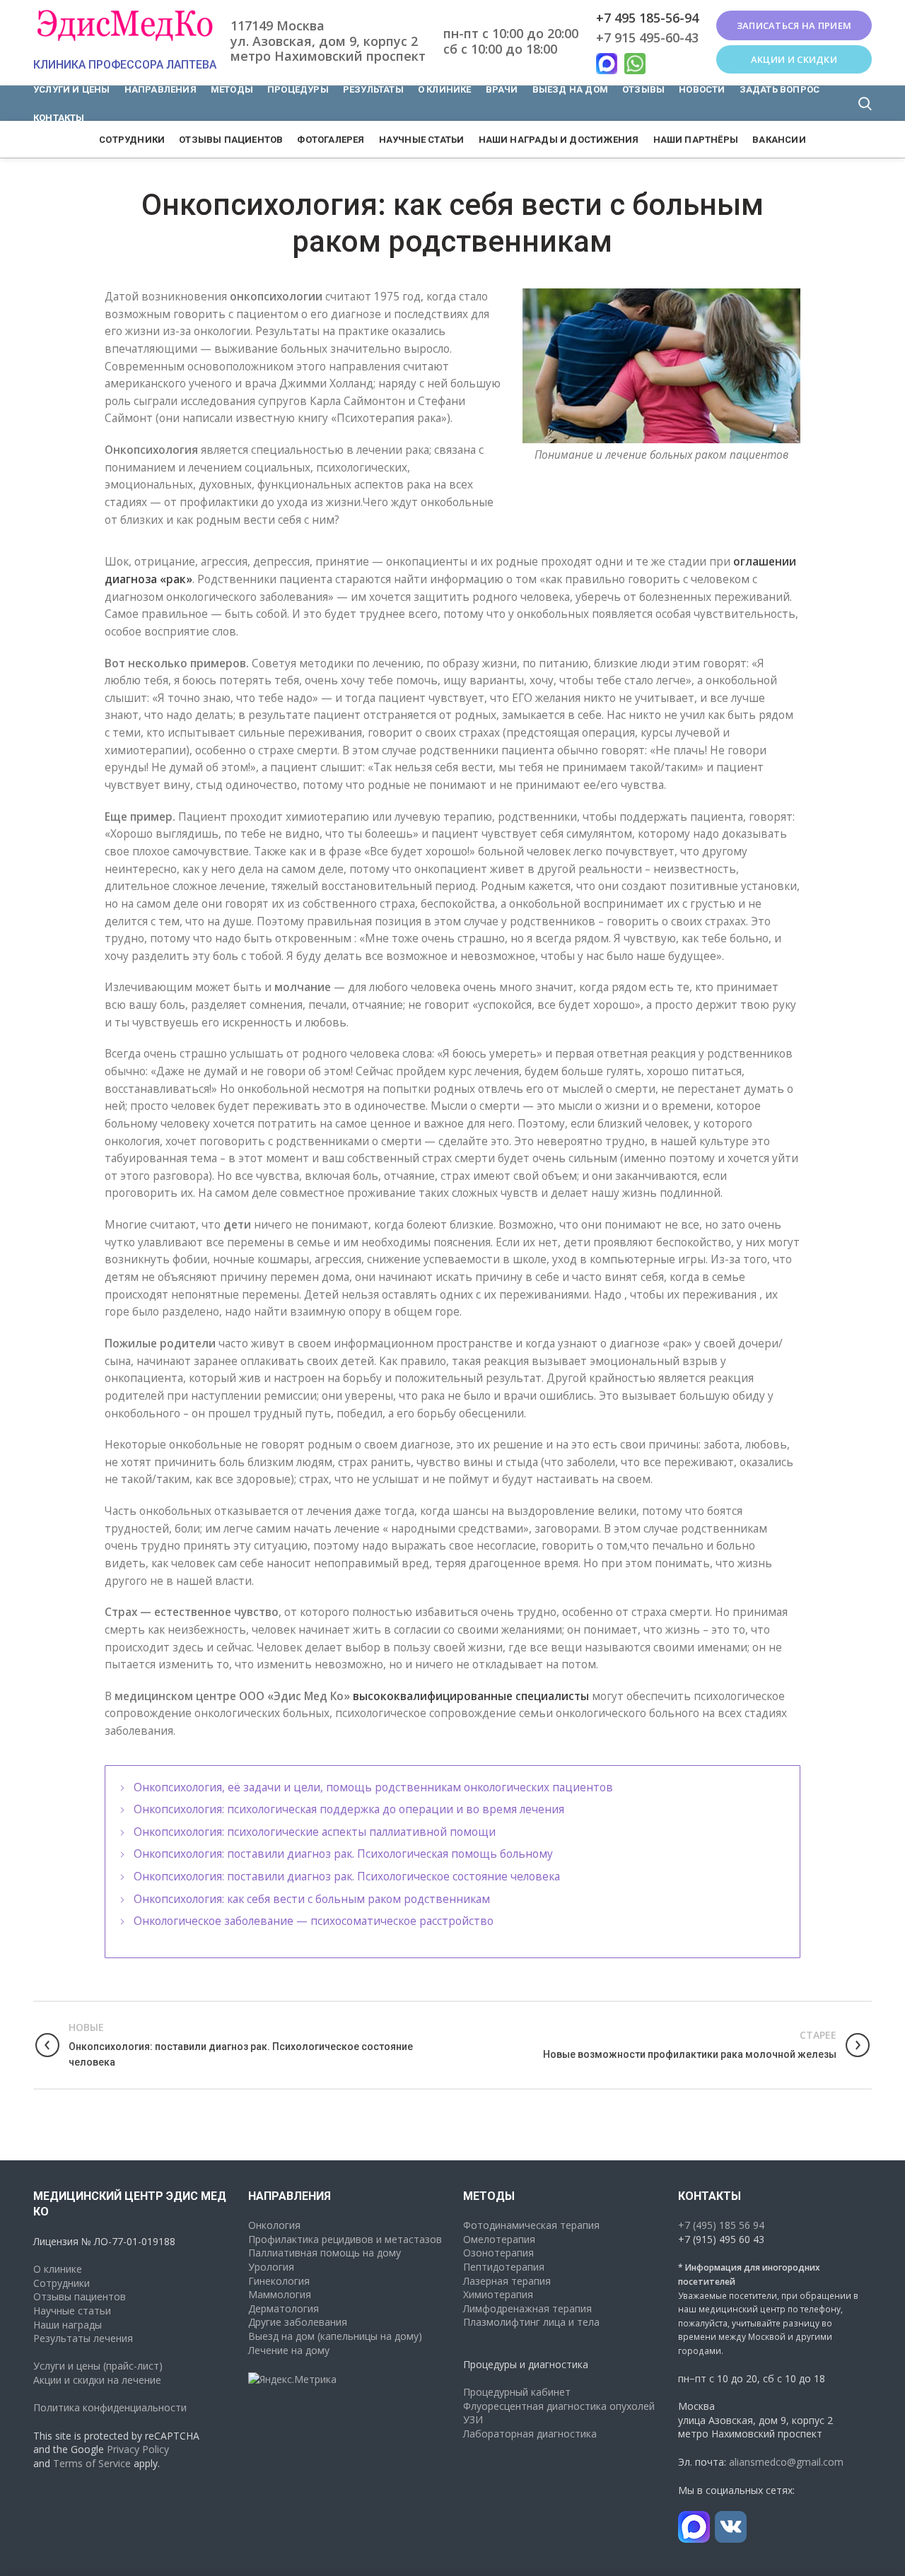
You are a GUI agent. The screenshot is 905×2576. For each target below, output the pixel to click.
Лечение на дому (289, 2350)
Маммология (280, 2294)
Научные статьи (72, 2311)
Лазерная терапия (507, 2281)
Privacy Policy (138, 2449)
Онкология (274, 2225)
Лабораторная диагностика (530, 2434)
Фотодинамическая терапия (531, 2225)
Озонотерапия (498, 2253)
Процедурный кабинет (517, 2392)
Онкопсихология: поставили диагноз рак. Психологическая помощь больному (343, 1854)
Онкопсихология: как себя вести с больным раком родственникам (312, 1899)
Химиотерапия (498, 2294)
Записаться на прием (794, 25)
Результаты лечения (83, 2338)
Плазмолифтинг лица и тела (531, 2322)
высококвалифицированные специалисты (471, 1696)
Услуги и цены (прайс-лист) (98, 2366)
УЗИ (473, 2419)
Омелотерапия (499, 2239)
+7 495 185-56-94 (647, 18)
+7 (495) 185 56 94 (721, 2225)
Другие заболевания (298, 2322)
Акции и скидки (794, 59)
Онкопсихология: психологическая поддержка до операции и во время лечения (349, 1809)
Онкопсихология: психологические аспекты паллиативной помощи (315, 1832)
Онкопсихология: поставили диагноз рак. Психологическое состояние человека (347, 1877)
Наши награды (68, 2325)
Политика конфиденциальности (110, 2407)
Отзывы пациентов (80, 2296)
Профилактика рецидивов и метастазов (345, 2239)
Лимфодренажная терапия (527, 2308)
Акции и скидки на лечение (97, 2380)
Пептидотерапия (504, 2267)
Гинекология (279, 2281)
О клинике (58, 2269)
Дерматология (284, 2308)
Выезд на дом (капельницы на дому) (335, 2336)
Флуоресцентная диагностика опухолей (559, 2406)
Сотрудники (62, 2283)
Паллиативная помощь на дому (325, 2253)
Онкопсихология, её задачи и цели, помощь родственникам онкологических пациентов (373, 1787)
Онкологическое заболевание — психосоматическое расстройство (314, 1921)
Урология (271, 2267)
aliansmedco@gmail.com (786, 2462)
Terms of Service (92, 2463)
